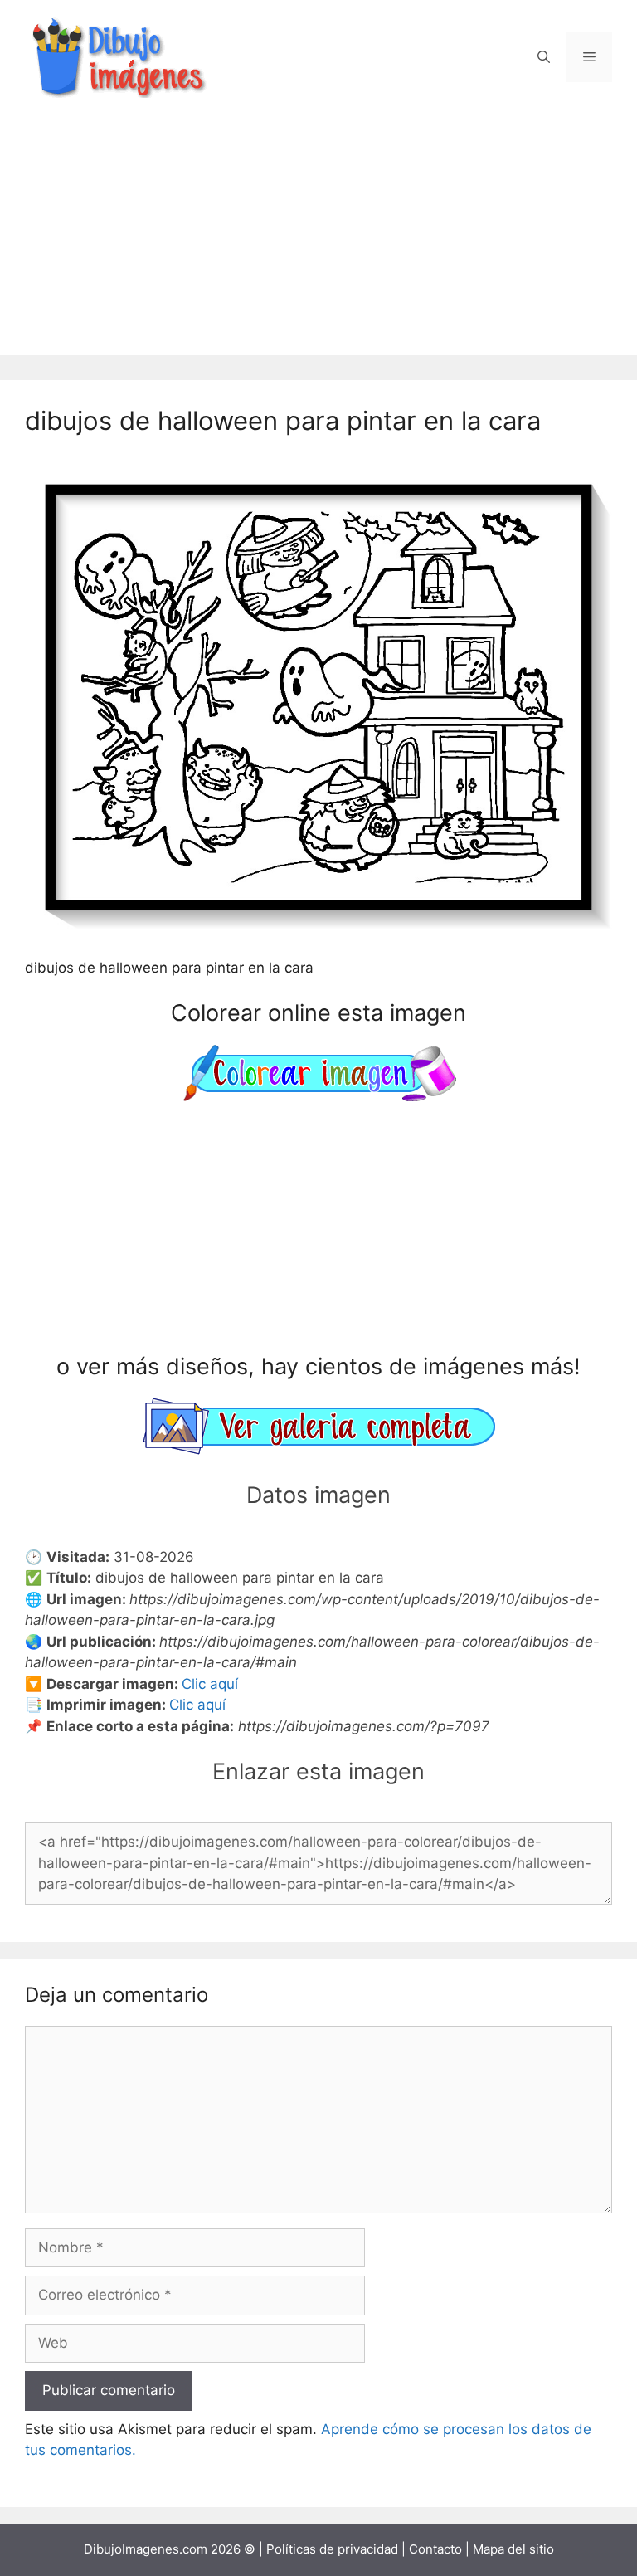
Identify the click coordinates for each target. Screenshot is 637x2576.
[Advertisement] (318, 239)
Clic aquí (210, 1684)
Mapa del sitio (513, 2549)
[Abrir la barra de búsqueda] (544, 57)
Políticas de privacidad (332, 2549)
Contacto (435, 2549)
